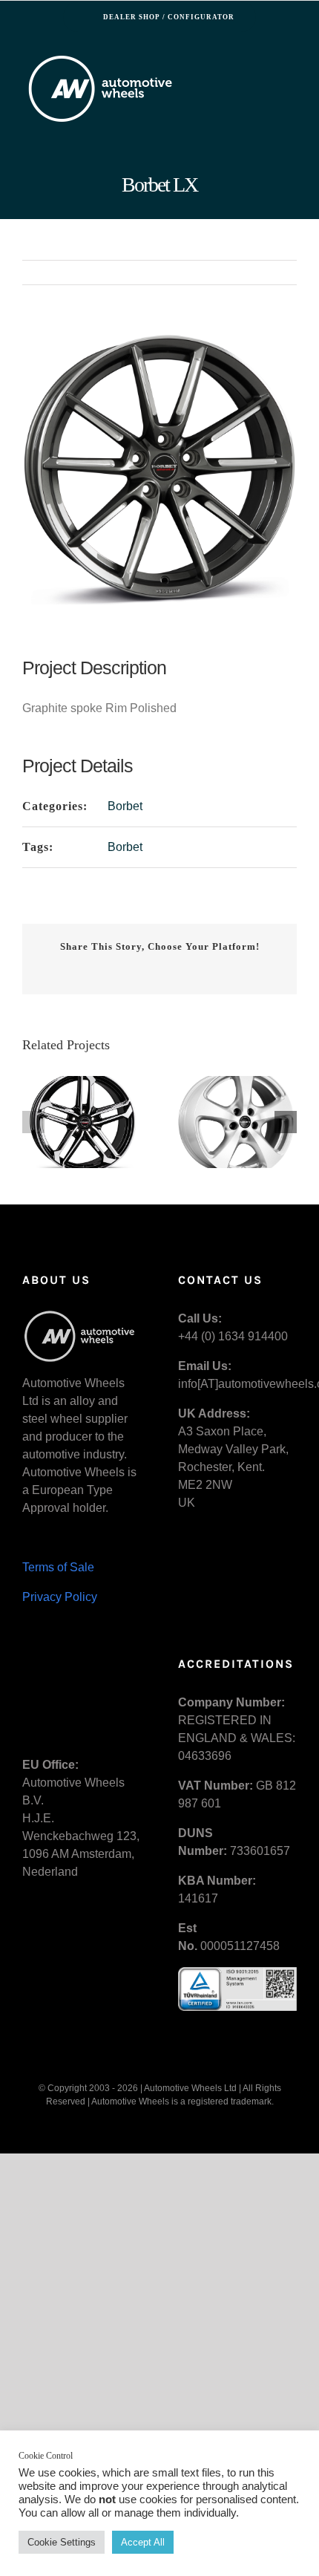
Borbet (125, 806)
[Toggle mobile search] (264, 63)
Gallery (83, 1122)
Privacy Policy (60, 1597)
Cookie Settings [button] (62, 2542)
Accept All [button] (143, 2542)
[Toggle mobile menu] (291, 63)
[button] (33, 1122)
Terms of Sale (58, 1567)
